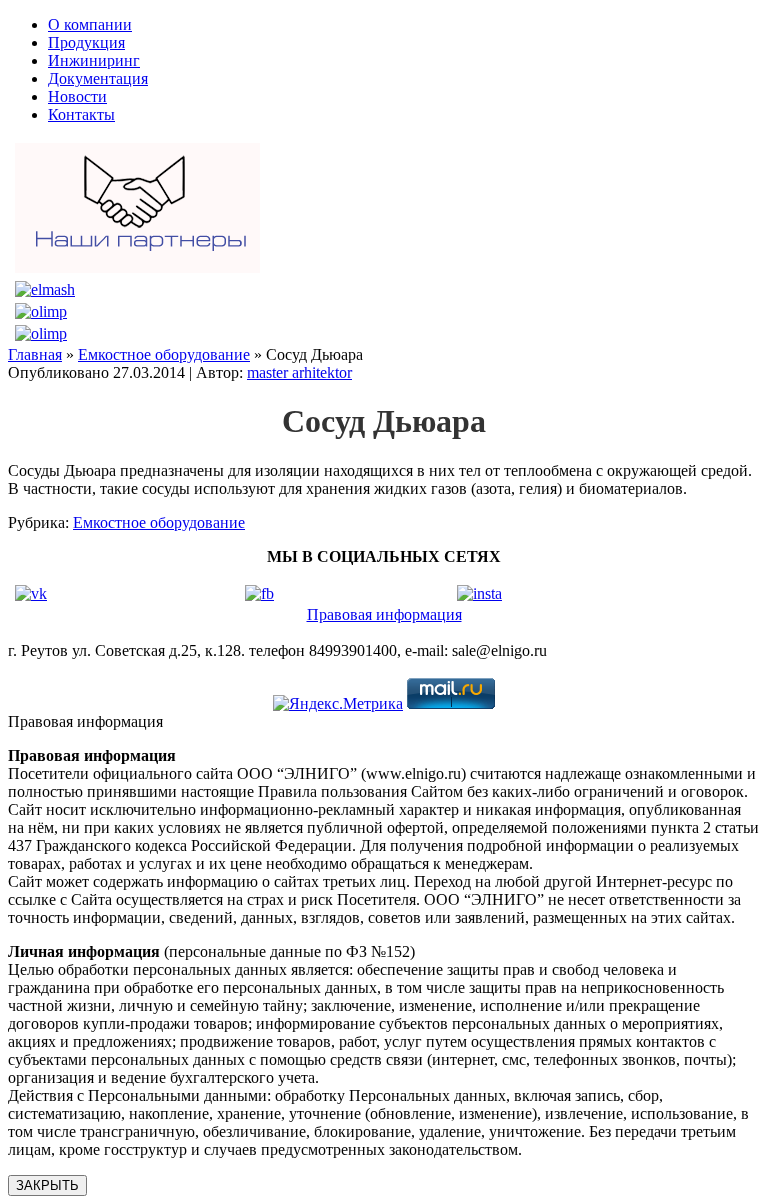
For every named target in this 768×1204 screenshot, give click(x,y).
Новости (77, 96)
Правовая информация (384, 614)
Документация (98, 78)
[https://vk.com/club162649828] (31, 593)
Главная (35, 354)
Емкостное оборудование (164, 354)
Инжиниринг (94, 60)
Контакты (81, 114)
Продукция (86, 42)
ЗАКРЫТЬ (47, 1185)
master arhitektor (299, 372)
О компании (90, 24)
